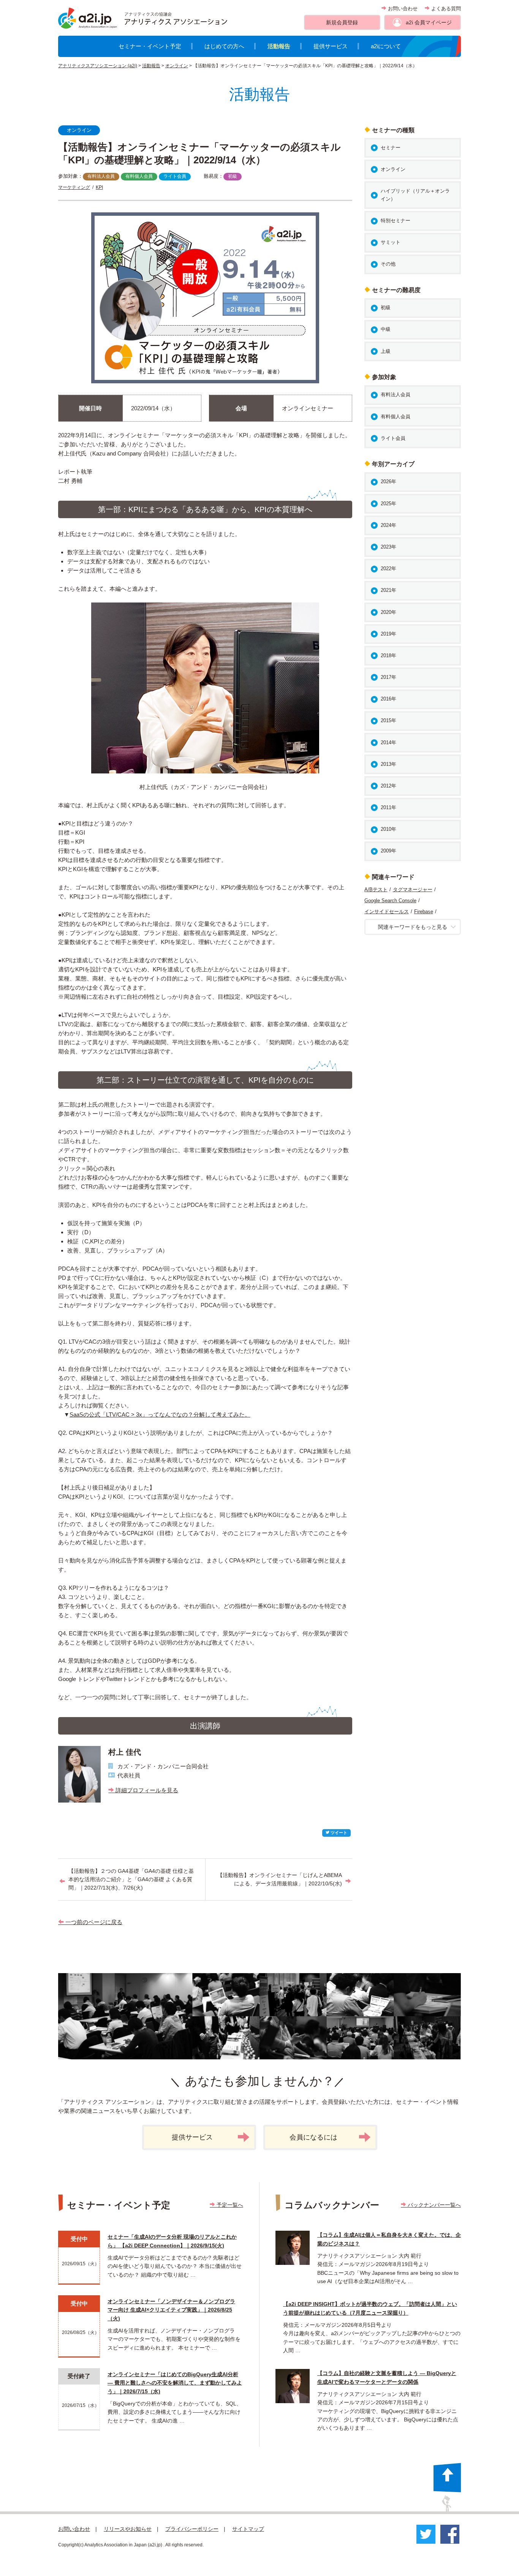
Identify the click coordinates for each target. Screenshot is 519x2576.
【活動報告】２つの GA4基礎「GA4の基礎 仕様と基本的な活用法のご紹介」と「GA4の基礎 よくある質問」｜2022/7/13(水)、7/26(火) (131, 1879)
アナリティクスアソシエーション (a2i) (98, 66)
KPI (99, 187)
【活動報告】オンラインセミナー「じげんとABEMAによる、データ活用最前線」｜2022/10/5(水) (280, 1879)
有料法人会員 (101, 176)
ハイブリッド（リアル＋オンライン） (415, 195)
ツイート (338, 1833)
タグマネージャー (413, 890)
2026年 (388, 482)
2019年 (388, 634)
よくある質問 (445, 9)
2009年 (388, 851)
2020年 (388, 612)
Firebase (424, 912)
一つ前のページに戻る (93, 1922)
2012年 (388, 786)
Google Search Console (390, 901)
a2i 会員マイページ (429, 22)
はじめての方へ (224, 46)
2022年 (388, 568)
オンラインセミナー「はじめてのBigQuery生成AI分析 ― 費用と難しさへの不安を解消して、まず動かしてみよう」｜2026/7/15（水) (175, 2383)
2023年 (388, 547)
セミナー (391, 148)
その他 (388, 264)
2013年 (388, 764)
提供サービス (331, 46)
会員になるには (313, 2137)
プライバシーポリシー (192, 2529)
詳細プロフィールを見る (146, 1790)
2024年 (388, 525)
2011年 (388, 807)
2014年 (388, 742)
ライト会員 (175, 176)
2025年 (388, 504)
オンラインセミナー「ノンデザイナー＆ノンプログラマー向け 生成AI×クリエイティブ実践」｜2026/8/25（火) (171, 2310)
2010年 (388, 829)
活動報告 (279, 46)
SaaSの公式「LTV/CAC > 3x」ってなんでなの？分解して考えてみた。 (160, 1415)
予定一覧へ (229, 2205)
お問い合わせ (402, 9)
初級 (233, 176)
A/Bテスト (376, 890)
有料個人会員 (139, 176)
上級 (386, 351)
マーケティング (74, 187)
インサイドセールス (387, 912)
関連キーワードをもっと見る (413, 927)
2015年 (388, 720)
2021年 (388, 590)
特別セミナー (396, 221)
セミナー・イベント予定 (150, 46)
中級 (386, 329)
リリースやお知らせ (128, 2529)
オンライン (177, 66)
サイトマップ (248, 2529)
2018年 (388, 655)
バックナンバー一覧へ (434, 2205)
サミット (391, 242)
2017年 (388, 677)
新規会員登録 (342, 22)
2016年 (388, 699)
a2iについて (386, 46)
